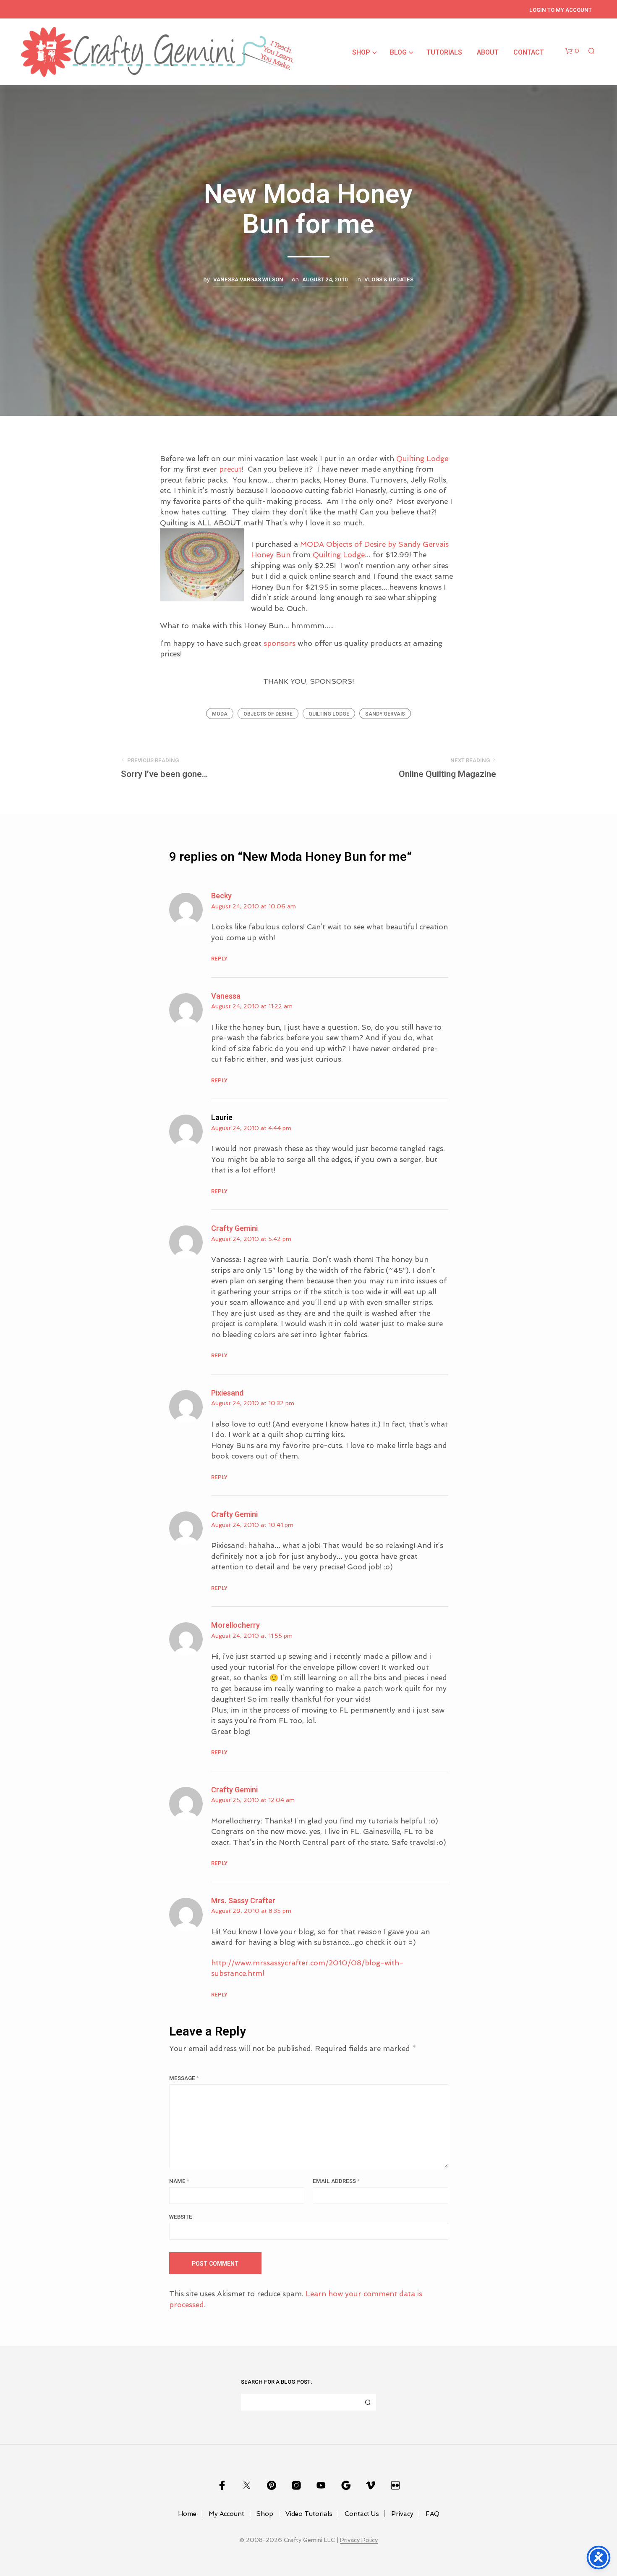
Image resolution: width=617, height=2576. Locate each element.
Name (179, 2181)
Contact (529, 52)
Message (184, 2078)
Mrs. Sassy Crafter (243, 1901)
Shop (361, 52)
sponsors (281, 643)
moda (220, 714)
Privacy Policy (359, 2540)
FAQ (433, 2514)
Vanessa (226, 996)
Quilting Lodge (422, 459)
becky (221, 896)
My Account (226, 2514)
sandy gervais (385, 714)
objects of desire (268, 714)
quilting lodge (329, 714)
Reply (219, 959)
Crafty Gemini (234, 1229)
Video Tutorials (309, 2514)
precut (230, 469)
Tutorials (444, 52)
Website (181, 2217)
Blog (398, 52)
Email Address (336, 2181)
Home (187, 2514)
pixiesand (227, 1393)
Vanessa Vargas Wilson (248, 280)
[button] (572, 51)
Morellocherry (235, 1625)
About (488, 52)
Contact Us (362, 2514)
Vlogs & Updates (389, 280)
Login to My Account (561, 10)
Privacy (402, 2514)
